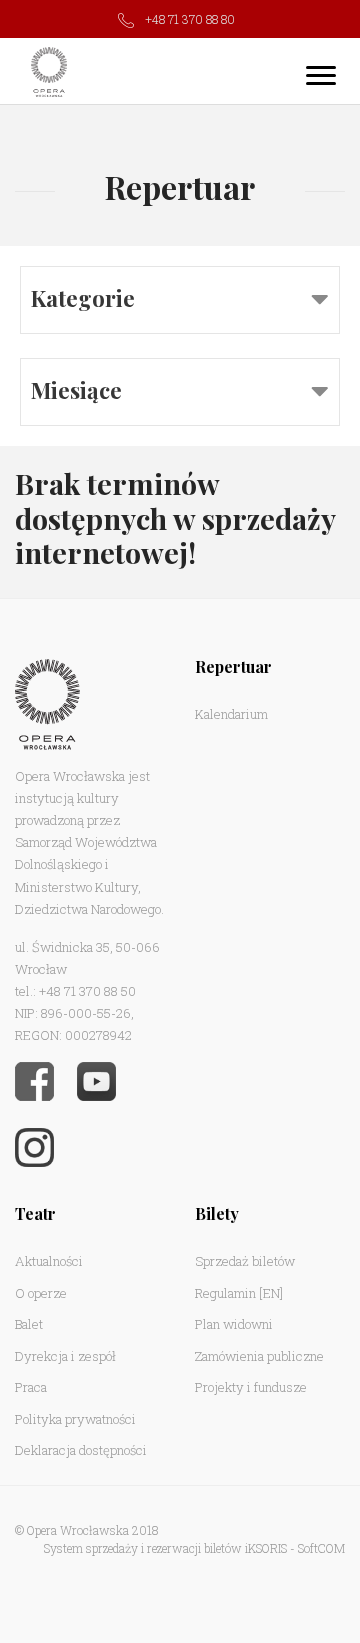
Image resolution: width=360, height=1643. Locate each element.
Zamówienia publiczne (259, 1356)
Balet (29, 1324)
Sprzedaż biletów (245, 1261)
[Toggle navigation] (321, 75)
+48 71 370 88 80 (190, 19)
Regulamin (225, 1293)
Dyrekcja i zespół (65, 1356)
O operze (41, 1293)
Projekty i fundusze (251, 1387)
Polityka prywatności (75, 1419)
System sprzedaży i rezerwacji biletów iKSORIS (165, 1548)
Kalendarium (231, 714)
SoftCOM (321, 1548)
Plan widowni (234, 1324)
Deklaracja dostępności (81, 1450)
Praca (31, 1387)
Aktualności (49, 1261)
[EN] (271, 1293)
